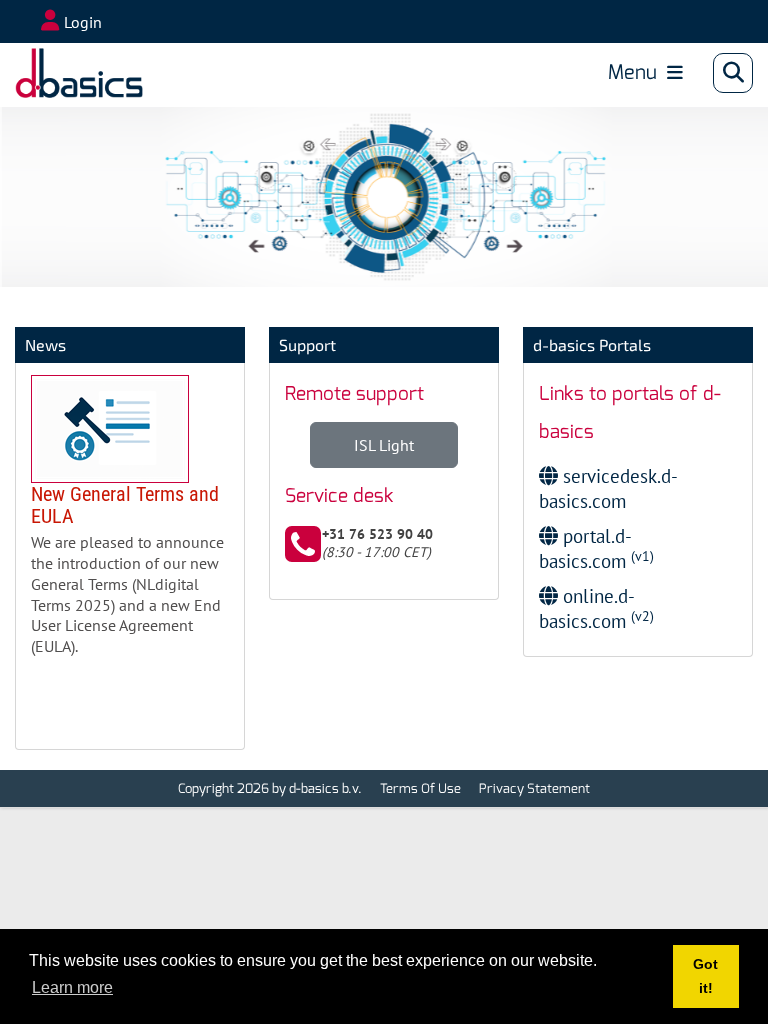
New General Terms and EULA (130, 523)
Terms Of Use (420, 788)
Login (83, 22)
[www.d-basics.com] (79, 73)
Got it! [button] (705, 976)
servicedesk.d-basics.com (608, 488)
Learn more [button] (72, 987)
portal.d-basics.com (596, 548)
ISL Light (384, 445)
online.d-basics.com (596, 608)
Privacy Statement (534, 788)
